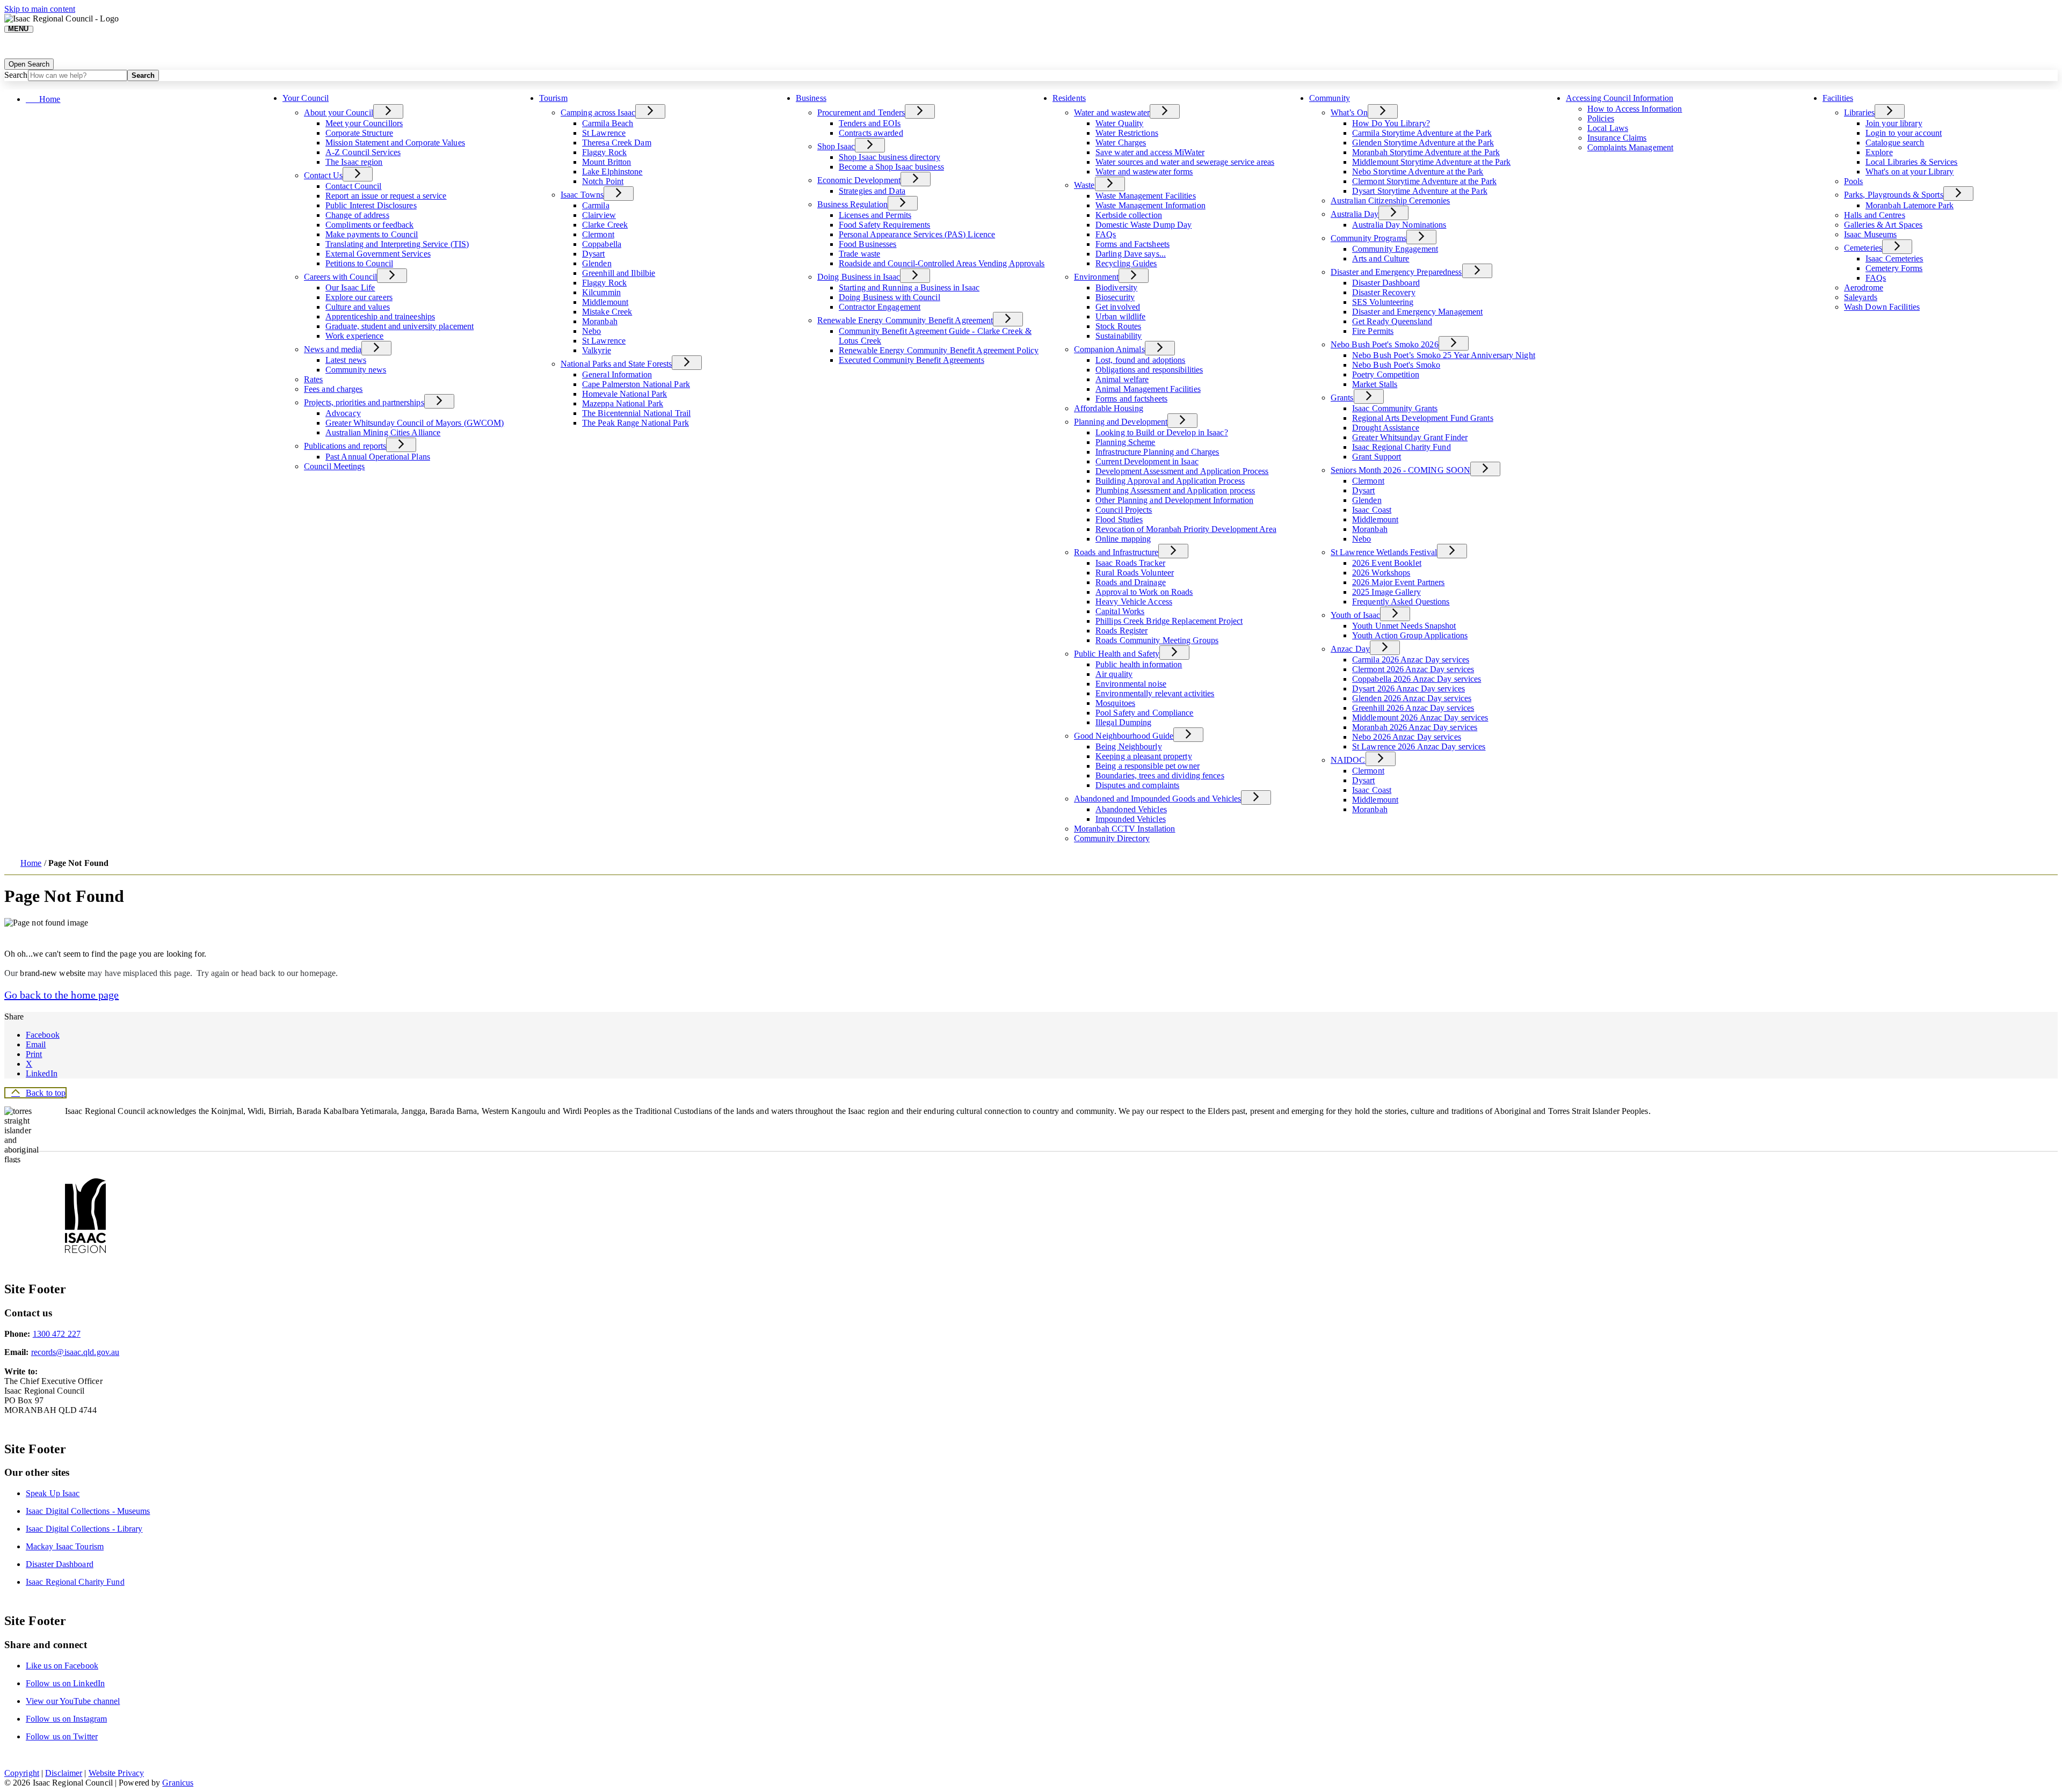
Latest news (346, 360)
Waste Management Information (1150, 205)
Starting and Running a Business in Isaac (909, 287)
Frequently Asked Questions (1401, 602)
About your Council (339, 112)
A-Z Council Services (363, 152)
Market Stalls (1375, 384)
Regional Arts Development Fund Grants (1423, 418)
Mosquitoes (1115, 703)
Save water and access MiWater (1150, 152)
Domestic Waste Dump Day (1143, 225)
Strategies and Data (872, 191)
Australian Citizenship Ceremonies (1390, 201)
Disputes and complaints (1137, 785)
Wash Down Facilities (1882, 307)
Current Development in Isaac (1147, 461)
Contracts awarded (871, 133)
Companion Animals (1109, 349)
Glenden (597, 263)
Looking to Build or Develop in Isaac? (1162, 432)
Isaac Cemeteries (1894, 258)
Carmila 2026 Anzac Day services (1411, 660)
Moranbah (600, 321)
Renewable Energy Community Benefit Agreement (905, 320)
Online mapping (1123, 539)
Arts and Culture (1381, 258)
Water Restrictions (1127, 133)
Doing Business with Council (890, 297)
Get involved (1118, 307)
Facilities (1838, 98)
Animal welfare (1122, 379)
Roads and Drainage (1131, 582)
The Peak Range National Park (636, 423)
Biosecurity (1115, 297)
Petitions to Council (359, 263)
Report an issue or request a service (386, 196)
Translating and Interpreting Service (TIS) (397, 244)
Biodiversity (1116, 287)
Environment (1096, 277)
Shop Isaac (836, 146)
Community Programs (1368, 238)
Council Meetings (335, 466)
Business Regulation (852, 204)
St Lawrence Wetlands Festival (1384, 552)
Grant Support (1377, 457)
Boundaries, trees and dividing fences (1160, 775)
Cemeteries (1863, 248)
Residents (1069, 98)
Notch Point (603, 181)
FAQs (1106, 234)
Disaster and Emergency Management (1417, 312)
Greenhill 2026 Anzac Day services (1413, 708)
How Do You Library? (1391, 123)
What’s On (1349, 112)
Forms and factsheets (1131, 399)
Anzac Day (1350, 649)
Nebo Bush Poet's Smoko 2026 (1385, 344)
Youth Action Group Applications (1410, 635)
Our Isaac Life (350, 287)
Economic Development (859, 180)
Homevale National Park (625, 394)
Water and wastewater (1112, 112)
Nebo (591, 331)
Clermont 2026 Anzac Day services (1413, 669)
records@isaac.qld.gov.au (75, 1352)
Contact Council (354, 186)
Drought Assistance (1386, 428)
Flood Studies (1119, 519)
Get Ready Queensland (1392, 321)
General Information (617, 374)
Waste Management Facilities (1146, 196)
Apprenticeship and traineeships (380, 316)
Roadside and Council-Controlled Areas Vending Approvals (942, 263)
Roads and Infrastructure (1116, 552)
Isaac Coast (1372, 510)
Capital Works (1120, 611)
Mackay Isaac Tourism (65, 1546)
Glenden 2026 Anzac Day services (1412, 698)
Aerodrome (1864, 287)
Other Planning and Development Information (1174, 500)
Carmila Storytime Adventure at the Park (1422, 133)
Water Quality (1119, 123)
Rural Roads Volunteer (1135, 573)
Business (811, 98)
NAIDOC (1348, 760)
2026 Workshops (1381, 573)
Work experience (355, 336)
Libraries (1859, 112)
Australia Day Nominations (1399, 225)
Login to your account (1904, 133)
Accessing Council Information (1620, 98)
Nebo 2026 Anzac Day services (1407, 737)
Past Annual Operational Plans (378, 457)
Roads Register (1121, 631)
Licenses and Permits (875, 215)
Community (1330, 98)
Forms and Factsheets (1132, 244)
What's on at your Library (1910, 172)
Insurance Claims (1617, 138)
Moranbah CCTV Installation (1125, 829)
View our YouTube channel (73, 1701)
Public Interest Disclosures (371, 205)
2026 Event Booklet (1387, 563)
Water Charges (1121, 143)
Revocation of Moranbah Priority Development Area (1186, 529)
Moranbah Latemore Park (1909, 205)
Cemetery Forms (1894, 268)
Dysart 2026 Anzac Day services (1408, 689)
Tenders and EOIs (870, 123)
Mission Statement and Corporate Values (395, 143)
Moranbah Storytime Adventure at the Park (1426, 152)
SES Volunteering (1383, 302)
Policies (1601, 118)
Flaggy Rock (604, 152)
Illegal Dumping (1124, 722)
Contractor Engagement (880, 307)
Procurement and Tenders (861, 112)
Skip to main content (40, 9)
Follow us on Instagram (66, 1719)
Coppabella (602, 244)
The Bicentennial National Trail (636, 413)
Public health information (1139, 664)
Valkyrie (597, 350)
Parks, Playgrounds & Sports (1894, 195)
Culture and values (358, 307)
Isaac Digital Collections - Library (84, 1529)
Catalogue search (1895, 143)
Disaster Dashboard (1386, 283)
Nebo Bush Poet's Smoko (1396, 365)
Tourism (553, 98)
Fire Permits (1373, 331)
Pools (1854, 181)
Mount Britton (607, 162)
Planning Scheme (1126, 442)
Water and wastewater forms (1144, 172)
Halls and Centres (1875, 215)
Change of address (357, 215)
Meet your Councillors (364, 123)
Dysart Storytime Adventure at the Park (1420, 191)
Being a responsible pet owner (1148, 766)
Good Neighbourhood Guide (1124, 736)
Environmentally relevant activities (1155, 693)
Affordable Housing (1109, 408)
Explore (1879, 152)
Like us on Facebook (62, 1666)
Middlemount (605, 302)
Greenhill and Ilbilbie (619, 273)
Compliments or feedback (369, 225)
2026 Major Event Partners (1399, 582)
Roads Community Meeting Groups (1157, 640)
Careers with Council (340, 277)
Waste (1084, 185)
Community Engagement (1395, 249)
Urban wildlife (1120, 316)
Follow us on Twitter (62, 1736)
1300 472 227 (57, 1334)
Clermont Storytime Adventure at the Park (1424, 181)
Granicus (178, 1783)
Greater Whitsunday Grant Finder (1410, 437)
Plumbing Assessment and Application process (1175, 490)
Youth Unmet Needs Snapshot (1404, 626)
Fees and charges (333, 389)
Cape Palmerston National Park (636, 384)
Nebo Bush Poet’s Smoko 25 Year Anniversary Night (1444, 355)
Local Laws (1608, 128)
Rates (314, 379)
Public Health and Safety (1117, 654)
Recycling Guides (1126, 263)
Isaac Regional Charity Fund (1402, 447)
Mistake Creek (607, 312)
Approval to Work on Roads (1144, 592)
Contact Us (323, 175)
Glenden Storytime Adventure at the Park (1423, 143)
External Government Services (378, 254)
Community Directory (1112, 838)
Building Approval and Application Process (1170, 481)
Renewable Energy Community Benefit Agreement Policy (939, 350)
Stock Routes (1118, 326)
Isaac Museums (1870, 234)
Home (31, 863)
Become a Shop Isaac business (891, 167)
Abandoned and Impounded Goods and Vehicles (1157, 799)
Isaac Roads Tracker (1130, 563)
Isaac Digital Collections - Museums (88, 1511)
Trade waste (859, 254)
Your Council (306, 98)
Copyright (22, 1773)
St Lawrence (604, 133)
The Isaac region (354, 162)
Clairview (599, 215)
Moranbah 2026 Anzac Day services (1415, 727)
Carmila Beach (608, 123)
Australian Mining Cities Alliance (383, 432)
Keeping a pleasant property (1144, 756)
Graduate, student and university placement (400, 326)
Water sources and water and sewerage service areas (1185, 162)
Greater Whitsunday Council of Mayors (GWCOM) (415, 423)
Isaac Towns (582, 195)
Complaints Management (1630, 147)
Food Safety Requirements (884, 225)
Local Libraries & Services (1912, 162)
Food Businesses (868, 244)
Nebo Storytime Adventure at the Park (1418, 172)
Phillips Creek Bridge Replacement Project (1169, 621)
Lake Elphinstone (612, 172)
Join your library (1894, 123)
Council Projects (1124, 510)
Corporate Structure (359, 133)
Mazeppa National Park (623, 403)
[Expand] (346, 97)
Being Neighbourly (1129, 746)
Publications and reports (345, 446)
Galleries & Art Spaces (1883, 225)
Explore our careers (359, 297)
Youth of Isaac (1355, 615)
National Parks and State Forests (616, 364)
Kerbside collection (1129, 215)
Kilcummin (601, 292)
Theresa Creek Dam (617, 143)
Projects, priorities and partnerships (364, 402)
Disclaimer (64, 1773)
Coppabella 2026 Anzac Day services (1417, 679)
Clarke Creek (605, 225)
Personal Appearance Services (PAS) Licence (917, 234)
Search (16, 75)
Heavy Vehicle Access (1134, 602)
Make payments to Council (372, 234)
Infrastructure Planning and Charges (1157, 452)
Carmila (596, 205)
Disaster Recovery (1384, 292)
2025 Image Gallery (1386, 592)
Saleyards (1861, 297)
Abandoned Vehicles (1131, 809)
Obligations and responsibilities (1149, 370)
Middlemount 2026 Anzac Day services (1420, 717)
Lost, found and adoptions (1141, 360)
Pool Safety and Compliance (1145, 713)
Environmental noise (1131, 684)
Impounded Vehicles (1131, 819)
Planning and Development (1121, 422)
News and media (333, 349)
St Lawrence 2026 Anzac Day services (1419, 746)
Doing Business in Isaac (859, 277)
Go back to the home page (61, 995)
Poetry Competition (1386, 374)
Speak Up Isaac (53, 1493)
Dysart (594, 254)
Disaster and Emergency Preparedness (1396, 272)
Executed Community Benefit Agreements (912, 360)
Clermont (598, 234)
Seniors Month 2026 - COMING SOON (1400, 470)
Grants (1342, 398)
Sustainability (1119, 336)
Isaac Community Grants (1395, 408)
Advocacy (343, 413)
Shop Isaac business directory (890, 157)
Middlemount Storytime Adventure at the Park (1431, 162)
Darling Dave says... (1131, 254)
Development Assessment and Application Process (1182, 471)
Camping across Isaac (598, 112)
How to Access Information (1635, 109)
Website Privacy (117, 1773)
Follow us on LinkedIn (65, 1683)
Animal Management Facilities (1148, 389)
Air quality (1114, 674)
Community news (356, 370)
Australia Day (1355, 214)
